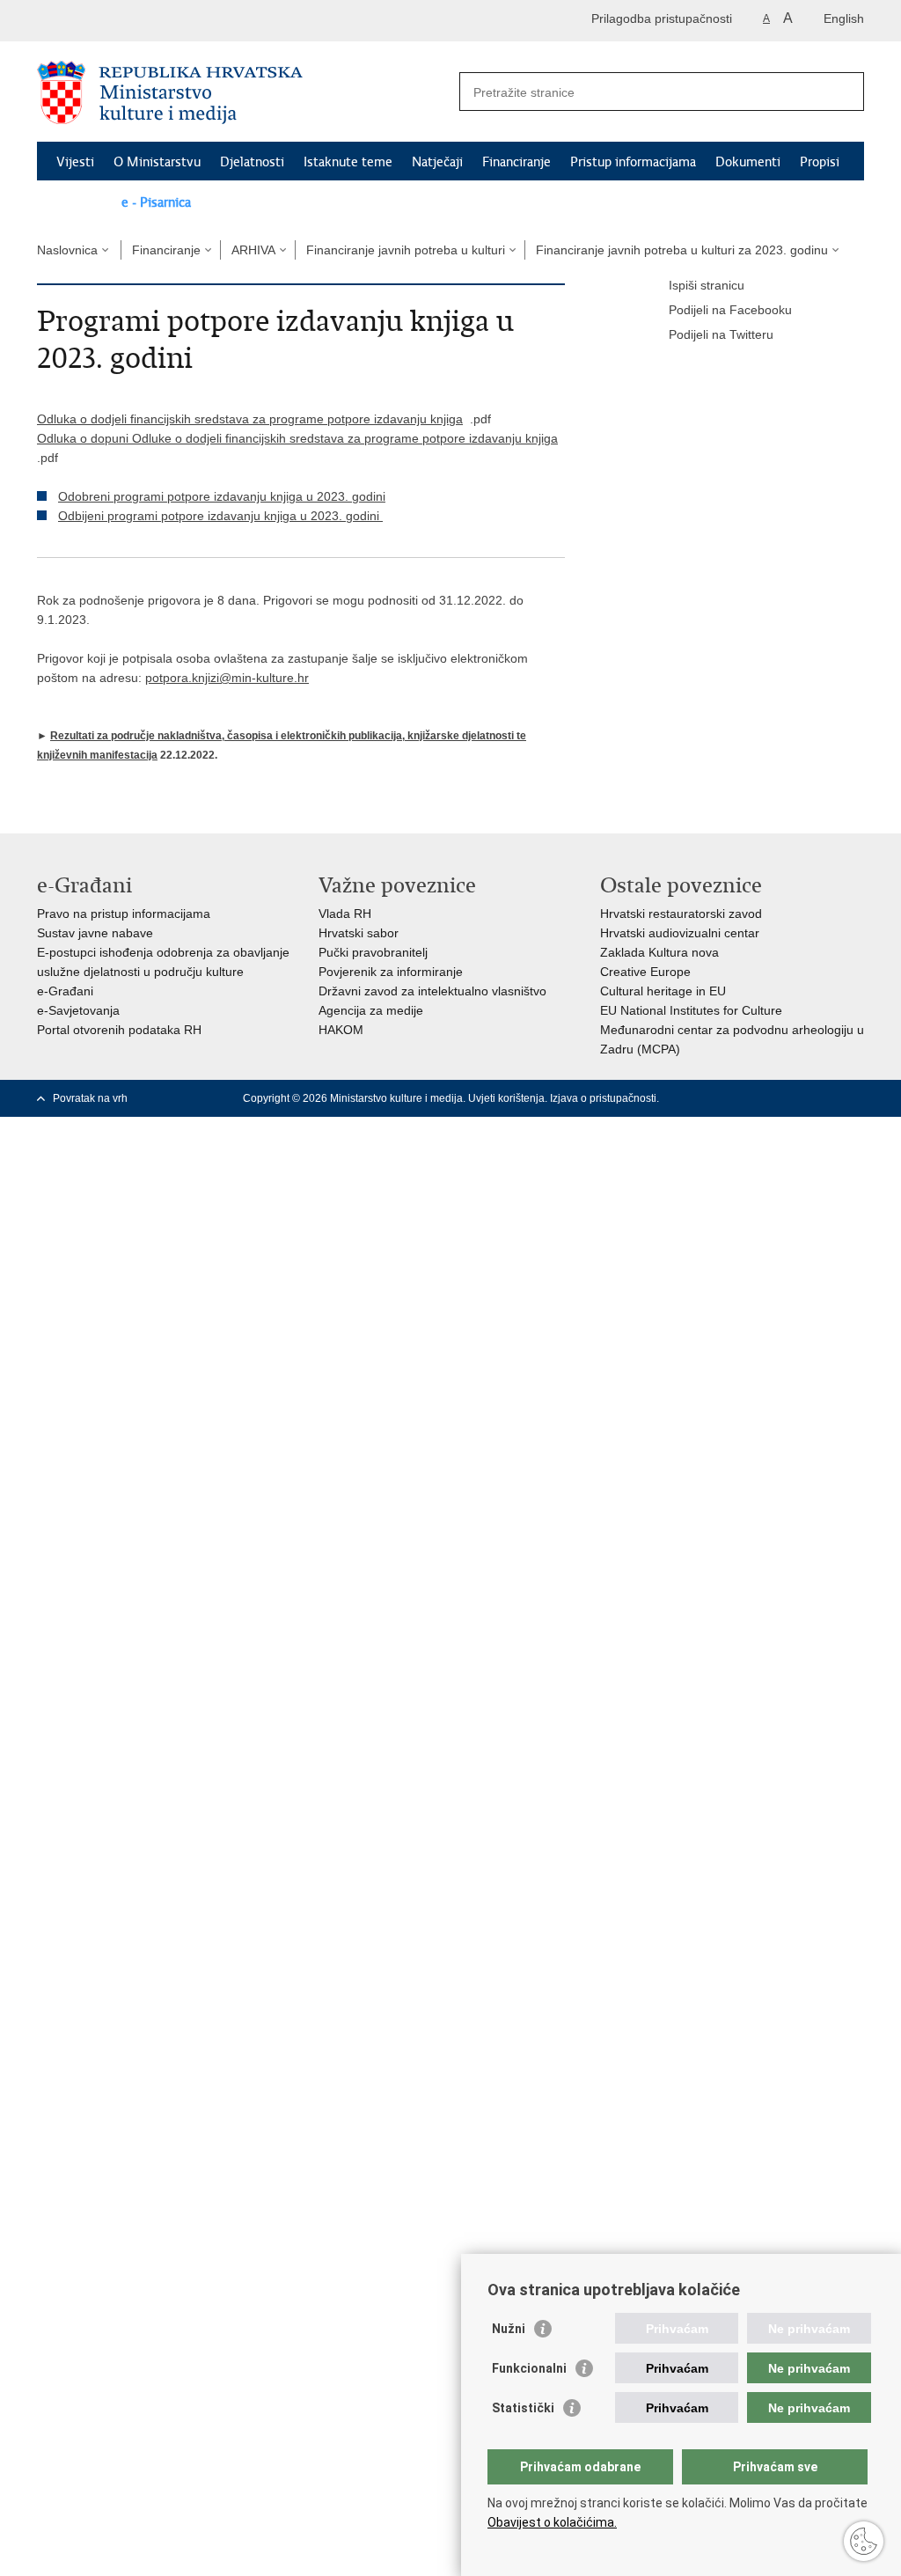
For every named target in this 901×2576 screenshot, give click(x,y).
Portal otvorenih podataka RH (119, 1030)
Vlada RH (345, 914)
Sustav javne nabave (95, 933)
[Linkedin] (856, 1098)
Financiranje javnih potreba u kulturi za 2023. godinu (682, 250)
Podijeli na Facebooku (730, 310)
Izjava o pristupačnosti (603, 1098)
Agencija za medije (371, 1010)
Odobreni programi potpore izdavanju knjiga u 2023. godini (222, 496)
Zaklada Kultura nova (659, 952)
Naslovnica (67, 250)
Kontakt (79, 202)
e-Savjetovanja (78, 1010)
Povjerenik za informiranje (391, 972)
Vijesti (75, 162)
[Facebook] (715, 1098)
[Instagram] (828, 1098)
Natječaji (437, 162)
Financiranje (516, 162)
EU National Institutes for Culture (691, 1010)
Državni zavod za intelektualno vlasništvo (432, 991)
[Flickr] (800, 1098)
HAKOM (341, 1030)
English (844, 18)
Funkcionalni (529, 2368)
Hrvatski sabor (359, 933)
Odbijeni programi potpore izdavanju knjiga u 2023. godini (220, 516)
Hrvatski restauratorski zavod (681, 914)
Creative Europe (645, 972)
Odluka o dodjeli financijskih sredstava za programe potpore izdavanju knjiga (250, 419)
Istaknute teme (348, 162)
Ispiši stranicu (707, 285)
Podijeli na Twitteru (721, 334)
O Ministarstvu (157, 162)
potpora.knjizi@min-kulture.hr (227, 678)
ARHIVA (253, 250)
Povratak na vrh (90, 1098)
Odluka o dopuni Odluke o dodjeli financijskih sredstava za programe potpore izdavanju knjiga (297, 438)
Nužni (509, 2329)
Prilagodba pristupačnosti (662, 18)
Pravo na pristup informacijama (124, 914)
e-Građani (65, 991)
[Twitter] (744, 1098)
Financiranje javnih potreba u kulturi (406, 250)
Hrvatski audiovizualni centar (680, 933)
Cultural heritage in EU (663, 991)
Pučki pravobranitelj (373, 952)
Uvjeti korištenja (506, 1098)
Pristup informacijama (633, 162)
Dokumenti (748, 162)
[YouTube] (772, 1098)
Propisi (820, 162)
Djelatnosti (252, 162)
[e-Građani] (112, 21)
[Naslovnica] (244, 92)
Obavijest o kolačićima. (552, 2522)
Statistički (523, 2408)
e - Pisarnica (156, 202)
